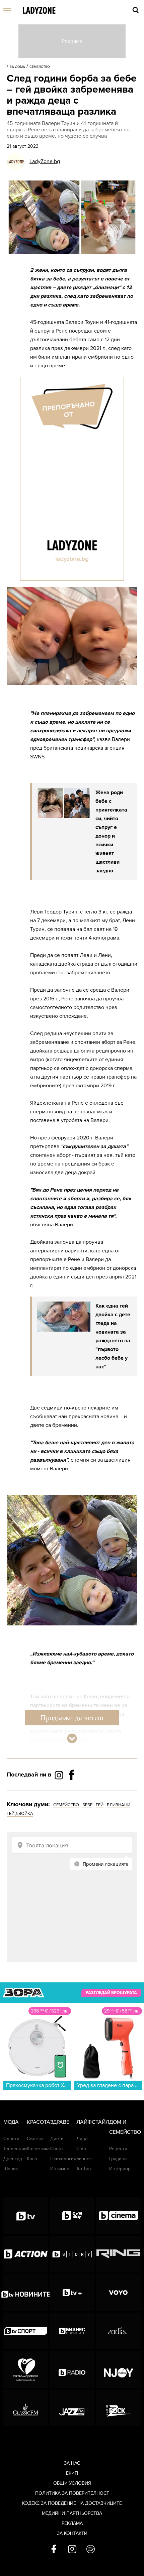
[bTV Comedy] (72, 2216)
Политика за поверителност (72, 2493)
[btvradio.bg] (72, 2369)
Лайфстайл (93, 2122)
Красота (39, 2122)
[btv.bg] (26, 2216)
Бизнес (84, 2159)
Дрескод (13, 2159)
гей (100, 1805)
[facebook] (54, 2550)
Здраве (60, 2122)
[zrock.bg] (118, 2408)
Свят (82, 2149)
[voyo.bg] (118, 2293)
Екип (72, 2473)
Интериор (120, 2169)
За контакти (72, 2533)
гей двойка (20, 1814)
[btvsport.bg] (26, 2331)
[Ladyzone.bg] (39, 11)
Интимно (60, 2169)
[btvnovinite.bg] (26, 2293)
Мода (11, 2122)
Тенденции (15, 2149)
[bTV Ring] (118, 2254)
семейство (66, 1805)
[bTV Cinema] (118, 2216)
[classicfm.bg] (26, 2408)
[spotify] (91, 2550)
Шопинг (12, 2169)
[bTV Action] (26, 2254)
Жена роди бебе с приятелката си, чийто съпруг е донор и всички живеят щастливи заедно (111, 832)
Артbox (84, 2169)
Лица (82, 2139)
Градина (118, 2159)
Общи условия (72, 2483)
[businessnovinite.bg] (72, 2331)
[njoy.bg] (118, 2369)
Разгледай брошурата (111, 1993)
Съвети (11, 2139)
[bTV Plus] (72, 2293)
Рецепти (118, 2149)
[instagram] (72, 2550)
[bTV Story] (72, 2254)
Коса (32, 2159)
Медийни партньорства (72, 2513)
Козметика (38, 2149)
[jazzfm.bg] (72, 2408)
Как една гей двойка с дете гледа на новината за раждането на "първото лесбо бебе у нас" (113, 1336)
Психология (63, 2159)
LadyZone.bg (45, 161)
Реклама (72, 2523)
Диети (57, 2139)
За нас (72, 2463)
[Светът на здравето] (26, 2369)
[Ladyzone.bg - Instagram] (60, 1775)
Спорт (57, 2149)
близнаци (119, 1805)
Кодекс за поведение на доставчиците (72, 2503)
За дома (17, 67)
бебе (87, 1805)
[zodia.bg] (118, 2331)
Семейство (40, 67)
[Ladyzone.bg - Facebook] (72, 1790)
